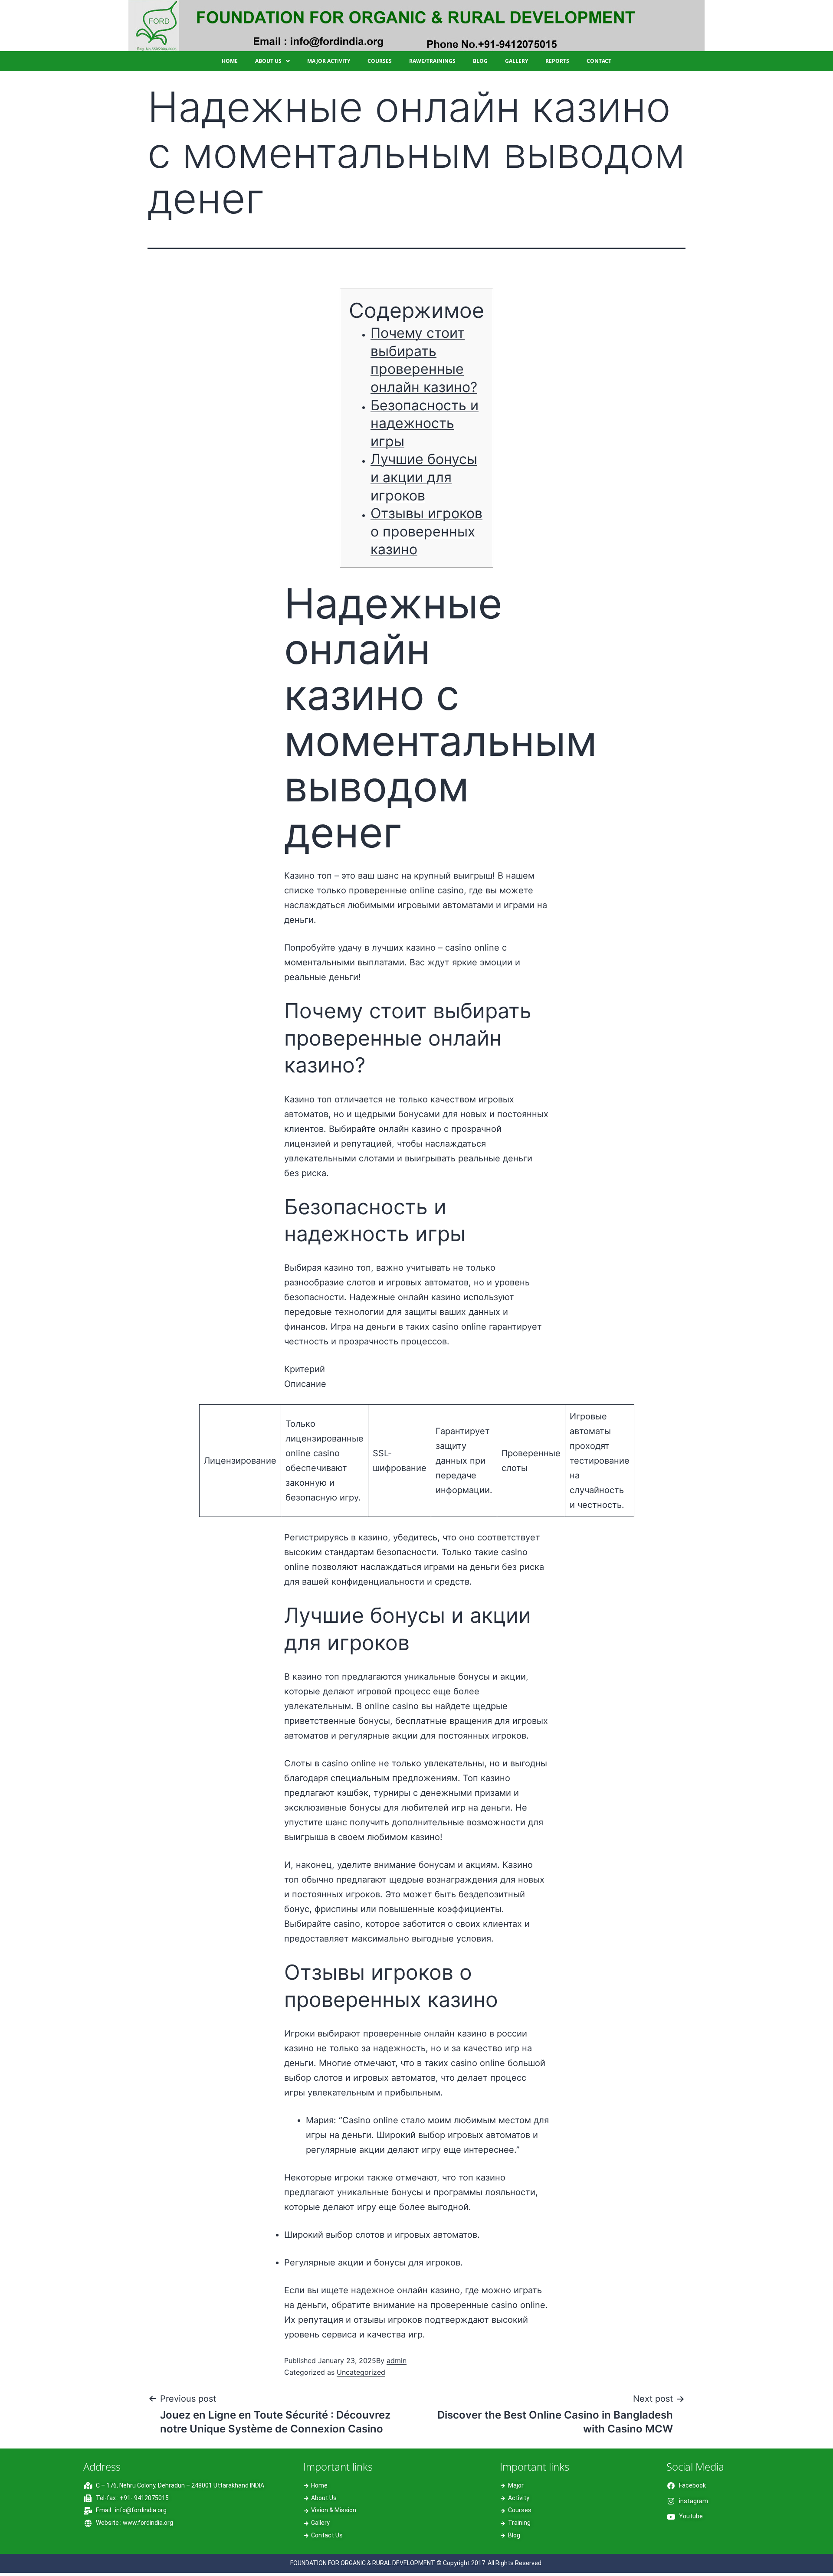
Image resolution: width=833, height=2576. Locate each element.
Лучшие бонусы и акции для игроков (424, 477)
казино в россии (492, 2033)
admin (397, 2360)
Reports (557, 61)
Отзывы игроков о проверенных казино (426, 531)
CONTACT (599, 61)
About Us (268, 61)
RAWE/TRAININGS (432, 61)
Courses (380, 61)
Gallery (517, 61)
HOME (230, 61)
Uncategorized (361, 2372)
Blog (480, 61)
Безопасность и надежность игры (425, 423)
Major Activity (329, 61)
